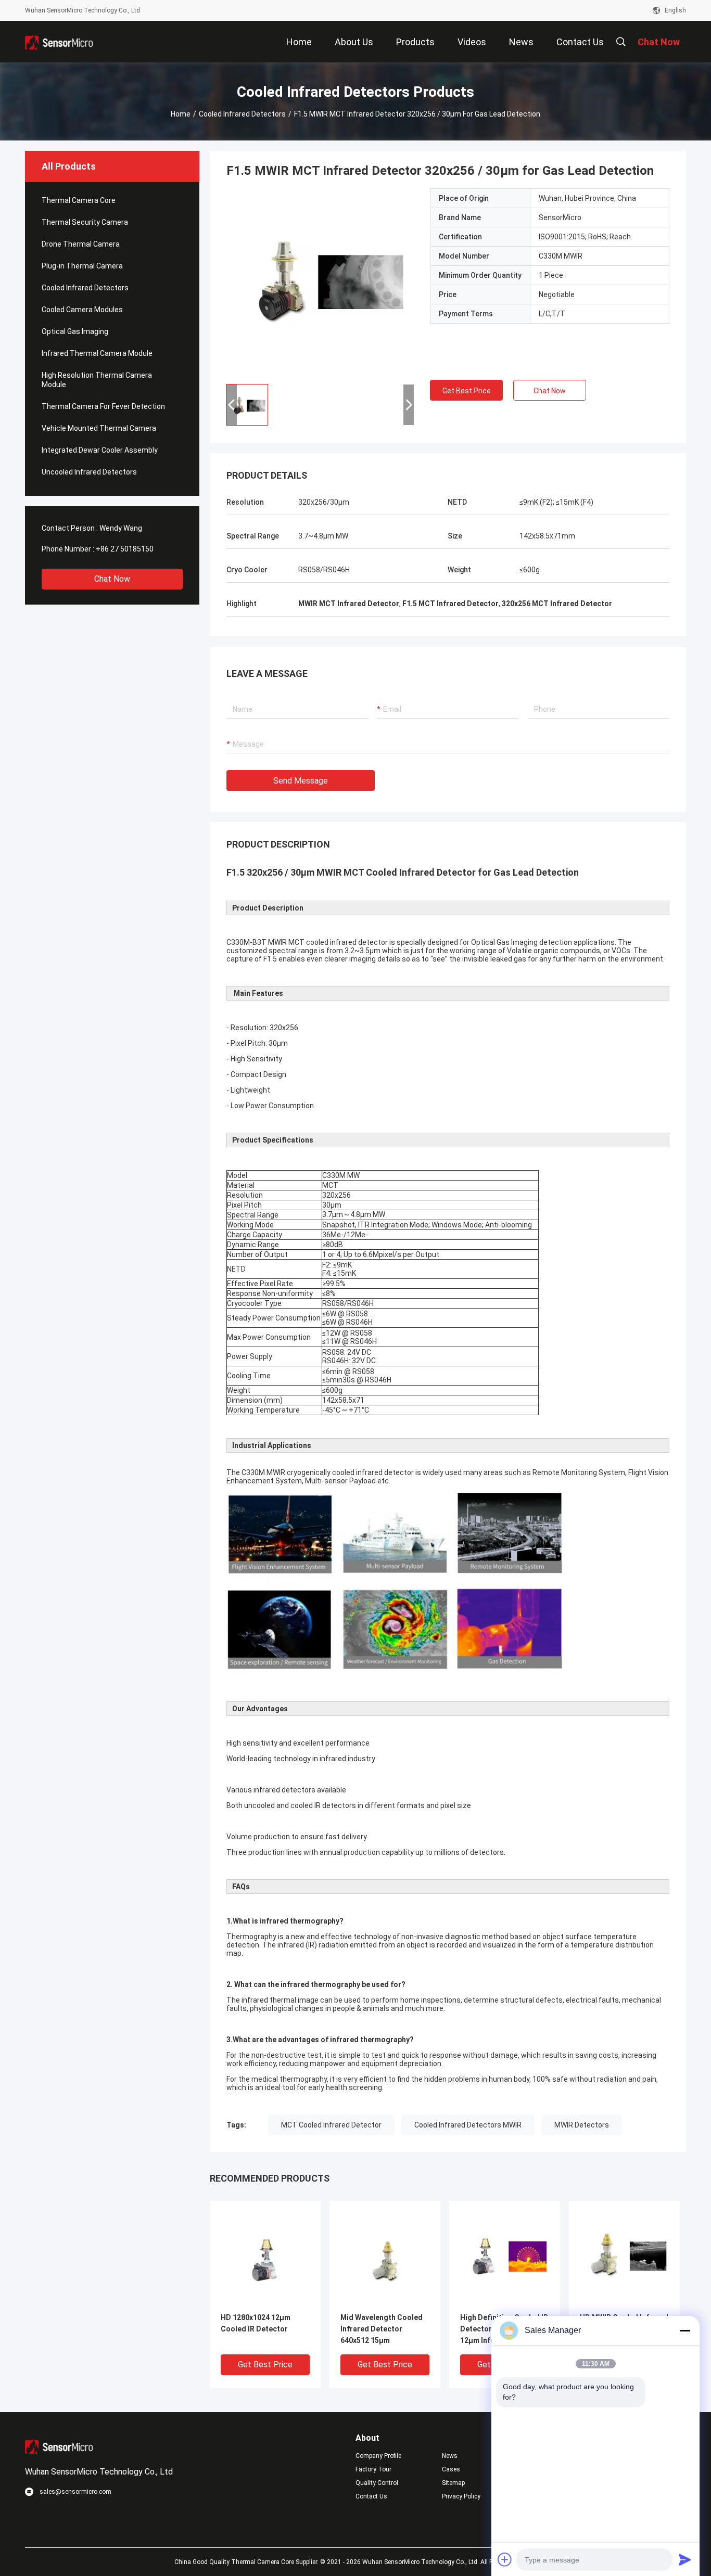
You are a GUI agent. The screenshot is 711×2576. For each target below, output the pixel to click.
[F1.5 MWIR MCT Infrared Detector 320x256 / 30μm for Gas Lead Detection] (320, 282)
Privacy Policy (461, 2496)
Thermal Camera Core (79, 200)
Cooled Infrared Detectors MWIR (468, 2125)
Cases (451, 2469)
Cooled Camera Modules (82, 310)
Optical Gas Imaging (75, 331)
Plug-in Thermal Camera (82, 266)
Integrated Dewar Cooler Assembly (100, 450)
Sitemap (453, 2483)
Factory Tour (373, 2469)
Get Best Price (467, 391)
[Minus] (685, 2330)
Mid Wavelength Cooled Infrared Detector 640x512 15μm (382, 2329)
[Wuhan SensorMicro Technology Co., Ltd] (59, 42)
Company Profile (378, 2456)
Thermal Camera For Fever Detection (103, 406)
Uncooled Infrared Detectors (89, 472)
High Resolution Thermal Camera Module (97, 380)
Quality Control (377, 2483)
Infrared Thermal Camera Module (97, 353)
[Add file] (505, 2559)
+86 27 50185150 (125, 549)
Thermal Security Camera (85, 222)
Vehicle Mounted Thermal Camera (99, 428)
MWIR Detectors (582, 2125)
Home (181, 114)
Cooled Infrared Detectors (242, 114)
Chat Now (112, 579)
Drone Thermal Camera (81, 244)
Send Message (301, 781)
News (450, 2456)
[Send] (685, 2559)
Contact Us (371, 2496)
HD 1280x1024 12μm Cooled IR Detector (256, 2323)
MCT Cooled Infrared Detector (331, 2125)
